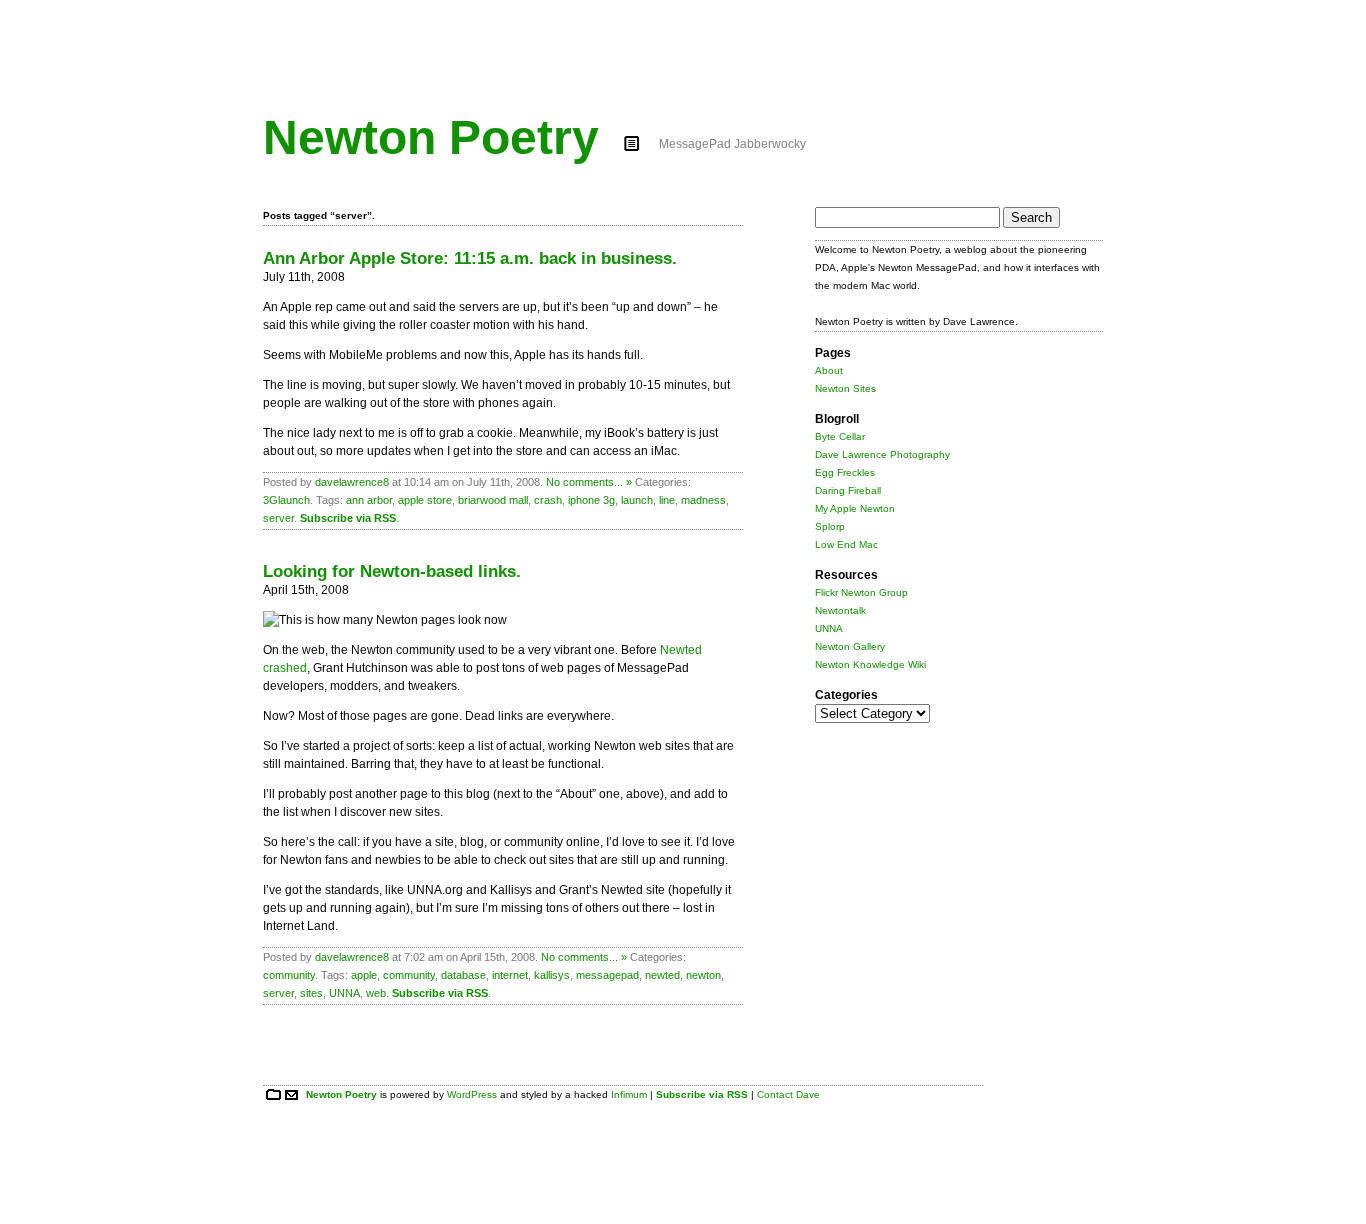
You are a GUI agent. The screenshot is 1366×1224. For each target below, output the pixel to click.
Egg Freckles (845, 472)
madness (703, 500)
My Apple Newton (855, 508)
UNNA (344, 993)
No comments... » (589, 482)
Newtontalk (840, 610)
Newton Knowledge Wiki (870, 664)
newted (662, 975)
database (463, 975)
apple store (425, 500)
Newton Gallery (850, 646)
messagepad (607, 975)
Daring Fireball (848, 490)
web (376, 993)
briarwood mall (493, 500)
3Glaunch (286, 500)
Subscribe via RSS (348, 518)
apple (364, 975)
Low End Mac (846, 544)
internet (510, 975)
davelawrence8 (352, 482)
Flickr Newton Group (861, 592)
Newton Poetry (431, 137)
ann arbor (369, 500)
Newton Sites (845, 388)
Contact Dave (788, 1094)
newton (703, 975)
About (829, 370)
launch (637, 500)
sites (311, 993)
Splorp (830, 526)
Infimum (629, 1094)
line (667, 500)
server (278, 518)
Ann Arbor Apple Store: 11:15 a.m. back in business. (470, 258)
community (289, 975)
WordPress (472, 1094)
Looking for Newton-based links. (392, 571)
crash (548, 500)
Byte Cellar (840, 436)
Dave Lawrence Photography (882, 454)
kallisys (552, 975)
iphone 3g (591, 500)
